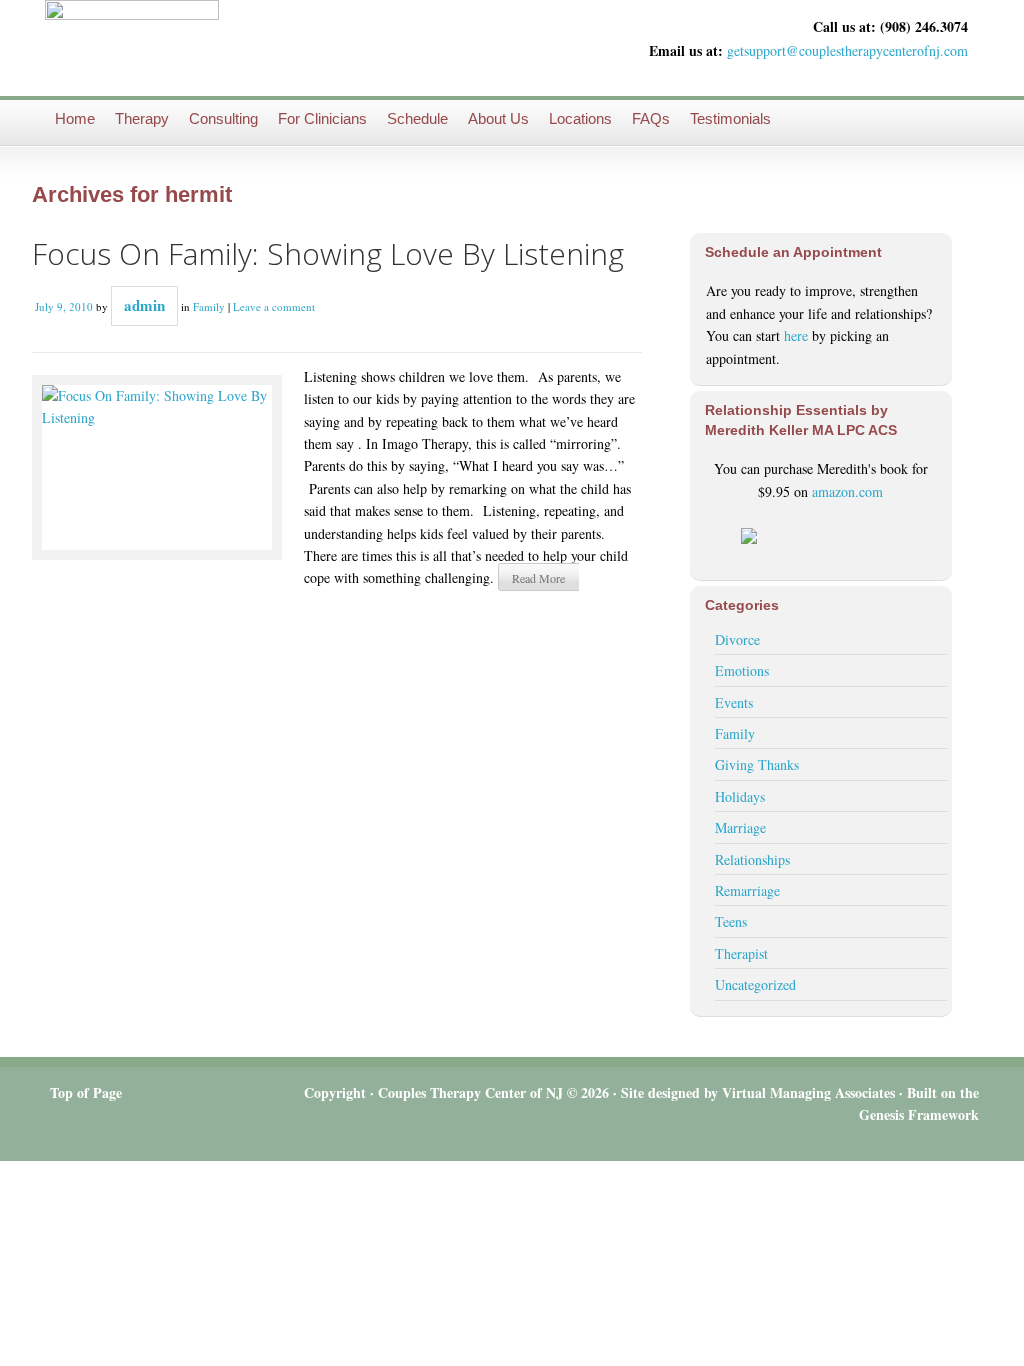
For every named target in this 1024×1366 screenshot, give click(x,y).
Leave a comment (274, 306)
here (796, 335)
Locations (580, 118)
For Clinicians (322, 118)
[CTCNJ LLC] (132, 47)
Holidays (740, 796)
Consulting (223, 118)
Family (209, 306)
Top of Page (86, 1092)
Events (734, 702)
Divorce (737, 639)
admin (144, 305)
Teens (731, 921)
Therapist (741, 953)
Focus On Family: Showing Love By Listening (328, 253)
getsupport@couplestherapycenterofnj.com (847, 50)
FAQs (651, 118)
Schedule (417, 118)
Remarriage (747, 890)
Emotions (742, 670)
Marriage (740, 827)
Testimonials (730, 118)
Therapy (142, 118)
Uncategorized (755, 984)
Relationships (752, 859)
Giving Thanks (757, 764)
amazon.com (847, 491)
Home (75, 118)
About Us (498, 118)
